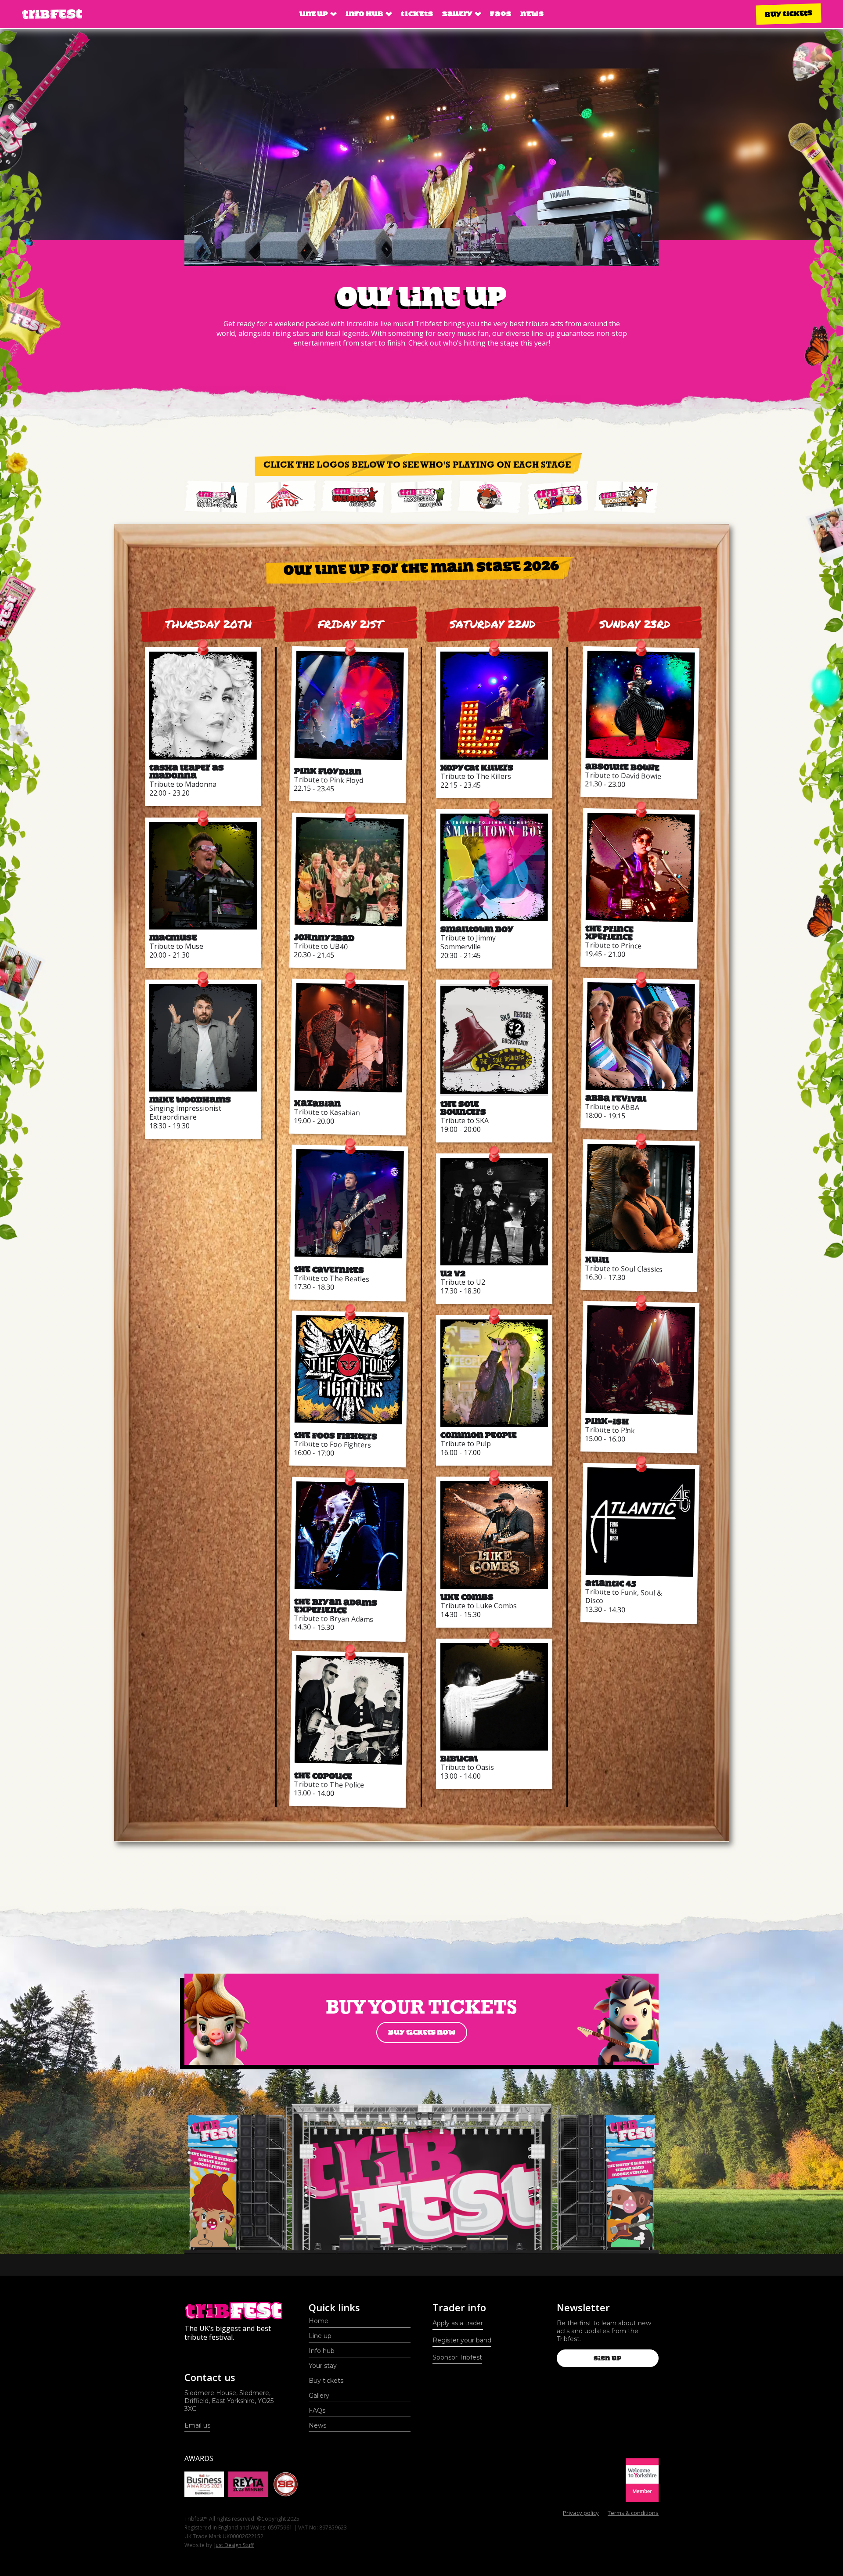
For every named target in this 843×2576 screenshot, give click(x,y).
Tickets (417, 14)
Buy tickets (789, 14)
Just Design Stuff (234, 2545)
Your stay (323, 2366)
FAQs (501, 14)
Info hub (322, 2351)
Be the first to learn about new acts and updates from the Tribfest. (604, 2331)
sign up (607, 2358)
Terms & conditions (633, 2513)
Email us (197, 2425)
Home (319, 2321)
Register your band (462, 2340)
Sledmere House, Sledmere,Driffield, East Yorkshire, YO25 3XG (229, 2401)
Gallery (319, 2396)
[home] (52, 14)
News (532, 14)
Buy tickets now (422, 2032)
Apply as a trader (458, 2323)
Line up (320, 2336)
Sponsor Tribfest (457, 2357)
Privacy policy (581, 2513)
